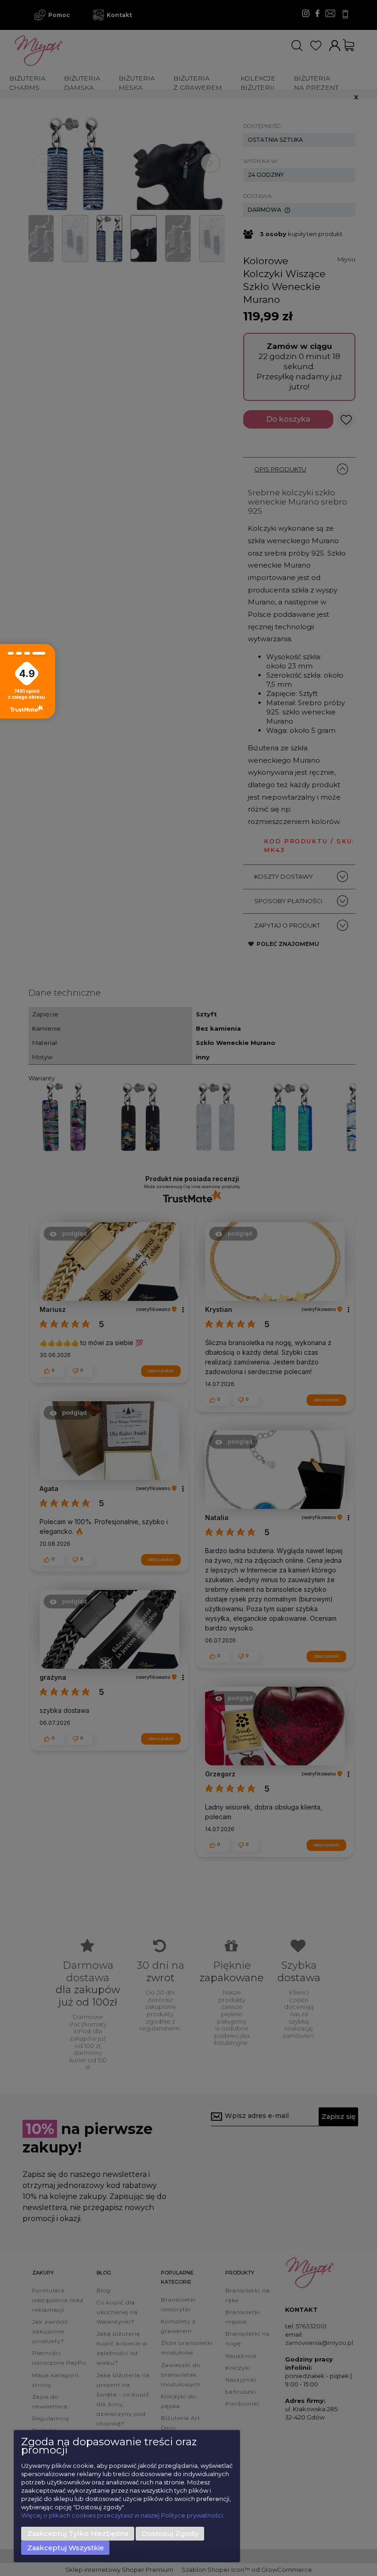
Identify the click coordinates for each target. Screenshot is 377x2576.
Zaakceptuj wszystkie (66, 2548)
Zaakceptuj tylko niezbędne (78, 2534)
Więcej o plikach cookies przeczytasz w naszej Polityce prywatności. (123, 2515)
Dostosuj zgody (170, 2534)
